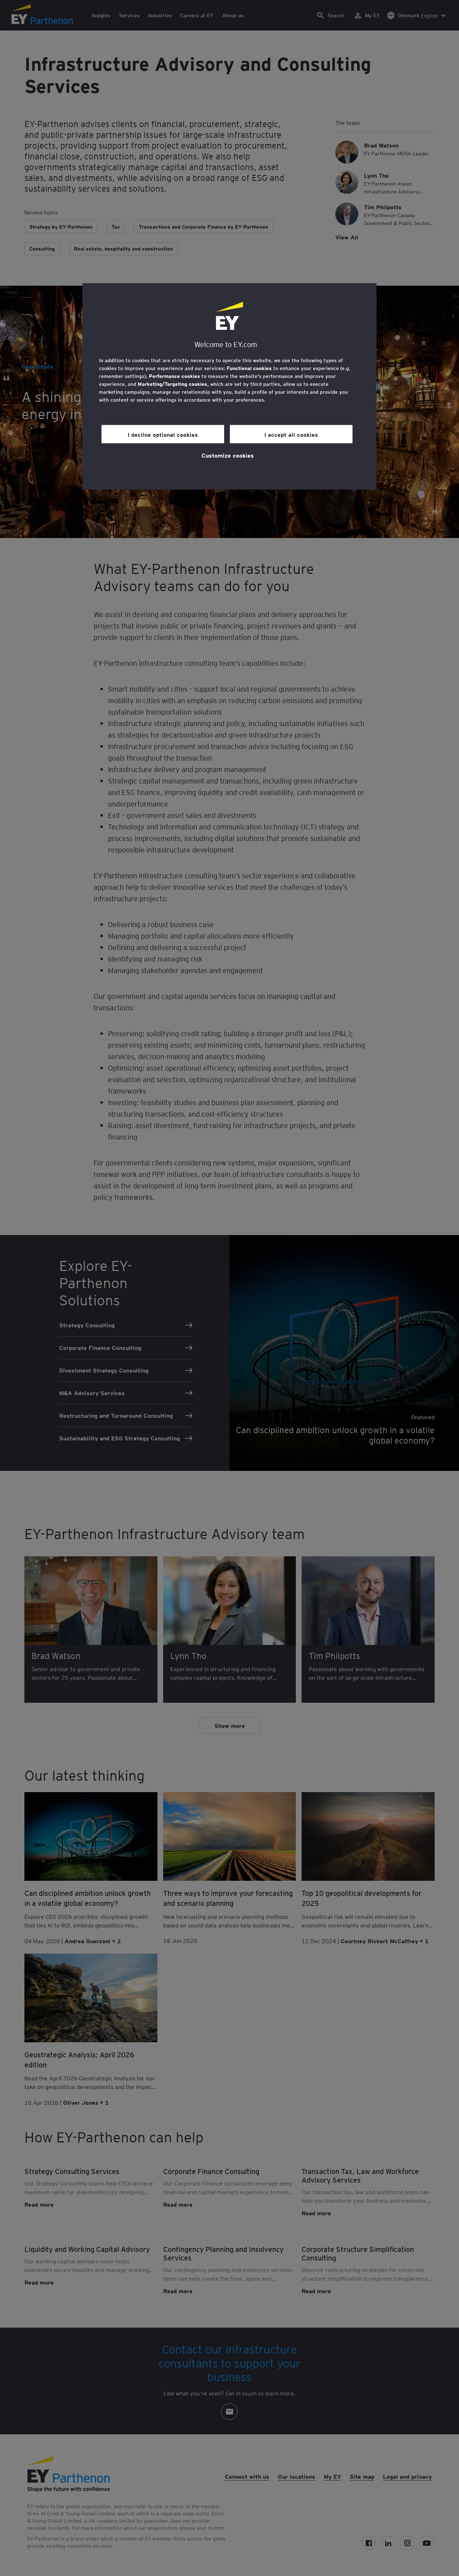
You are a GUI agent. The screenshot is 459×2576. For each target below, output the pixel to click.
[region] (229, 386)
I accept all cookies (291, 434)
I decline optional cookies (163, 434)
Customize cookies (228, 455)
